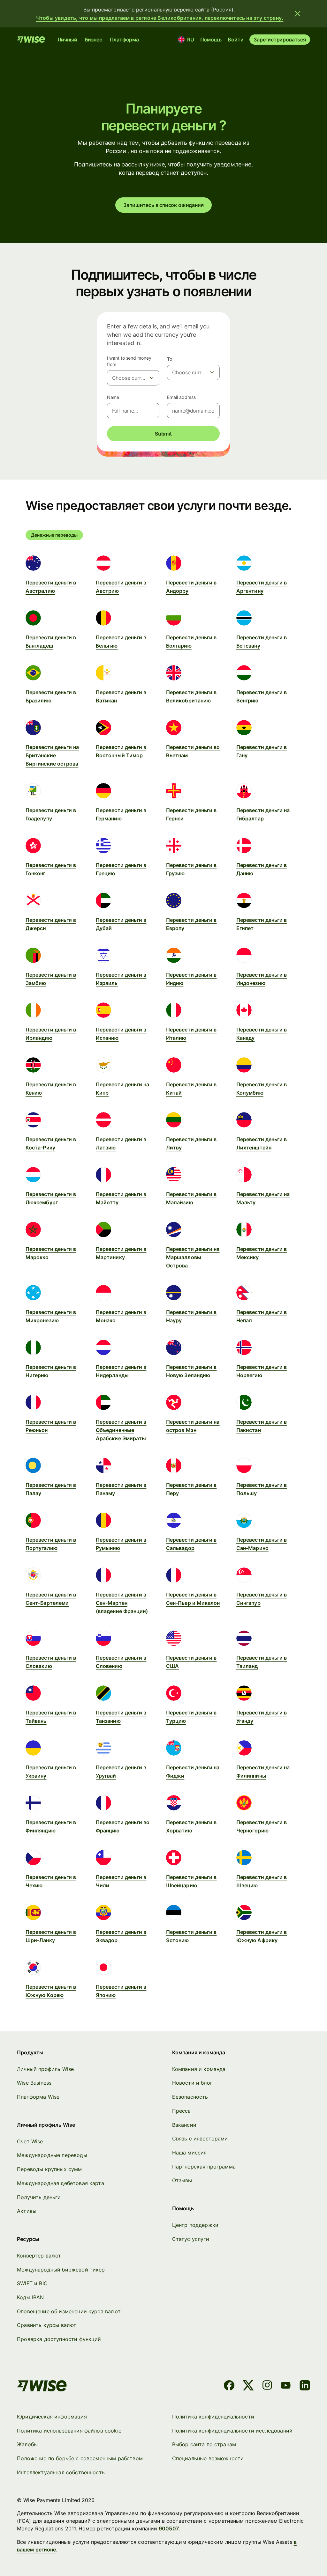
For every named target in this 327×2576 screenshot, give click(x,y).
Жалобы (27, 2444)
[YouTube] (286, 2386)
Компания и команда (199, 2069)
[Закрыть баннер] (298, 14)
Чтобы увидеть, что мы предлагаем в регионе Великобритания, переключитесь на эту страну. (160, 18)
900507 (169, 2528)
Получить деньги (39, 2197)
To (170, 359)
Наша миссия (190, 2153)
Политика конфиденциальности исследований (232, 2431)
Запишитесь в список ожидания (163, 205)
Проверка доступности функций (59, 2339)
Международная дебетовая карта (61, 2183)
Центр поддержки (195, 2225)
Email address (181, 397)
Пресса (182, 2111)
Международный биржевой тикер (61, 2270)
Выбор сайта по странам (204, 2444)
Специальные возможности (208, 2458)
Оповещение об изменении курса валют (69, 2311)
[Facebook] (229, 2386)
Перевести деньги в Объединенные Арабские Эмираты (121, 1430)
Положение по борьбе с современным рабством (80, 2458)
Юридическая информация (52, 2417)
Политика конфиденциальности (213, 2417)
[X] (248, 2386)
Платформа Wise (38, 2097)
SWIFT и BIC (32, 2283)
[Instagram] (267, 2386)
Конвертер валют (39, 2256)
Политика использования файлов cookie (69, 2431)
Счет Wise (30, 2141)
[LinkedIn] (305, 2386)
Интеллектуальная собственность (61, 2472)
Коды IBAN (30, 2297)
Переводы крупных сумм (49, 2169)
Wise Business (34, 2083)
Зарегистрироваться (280, 40)
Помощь (211, 40)
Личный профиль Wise (45, 2069)
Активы (27, 2211)
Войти (236, 40)
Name (113, 397)
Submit (163, 434)
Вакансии (184, 2125)
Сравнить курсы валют (47, 2325)
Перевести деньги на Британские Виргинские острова (52, 755)
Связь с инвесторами (200, 2139)
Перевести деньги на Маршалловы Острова (193, 1257)
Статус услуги (191, 2239)
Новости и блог (192, 2083)
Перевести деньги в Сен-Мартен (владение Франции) (122, 1603)
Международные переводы (52, 2155)
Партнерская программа (204, 2167)
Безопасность (190, 2097)
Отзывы (182, 2180)
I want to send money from (129, 361)
